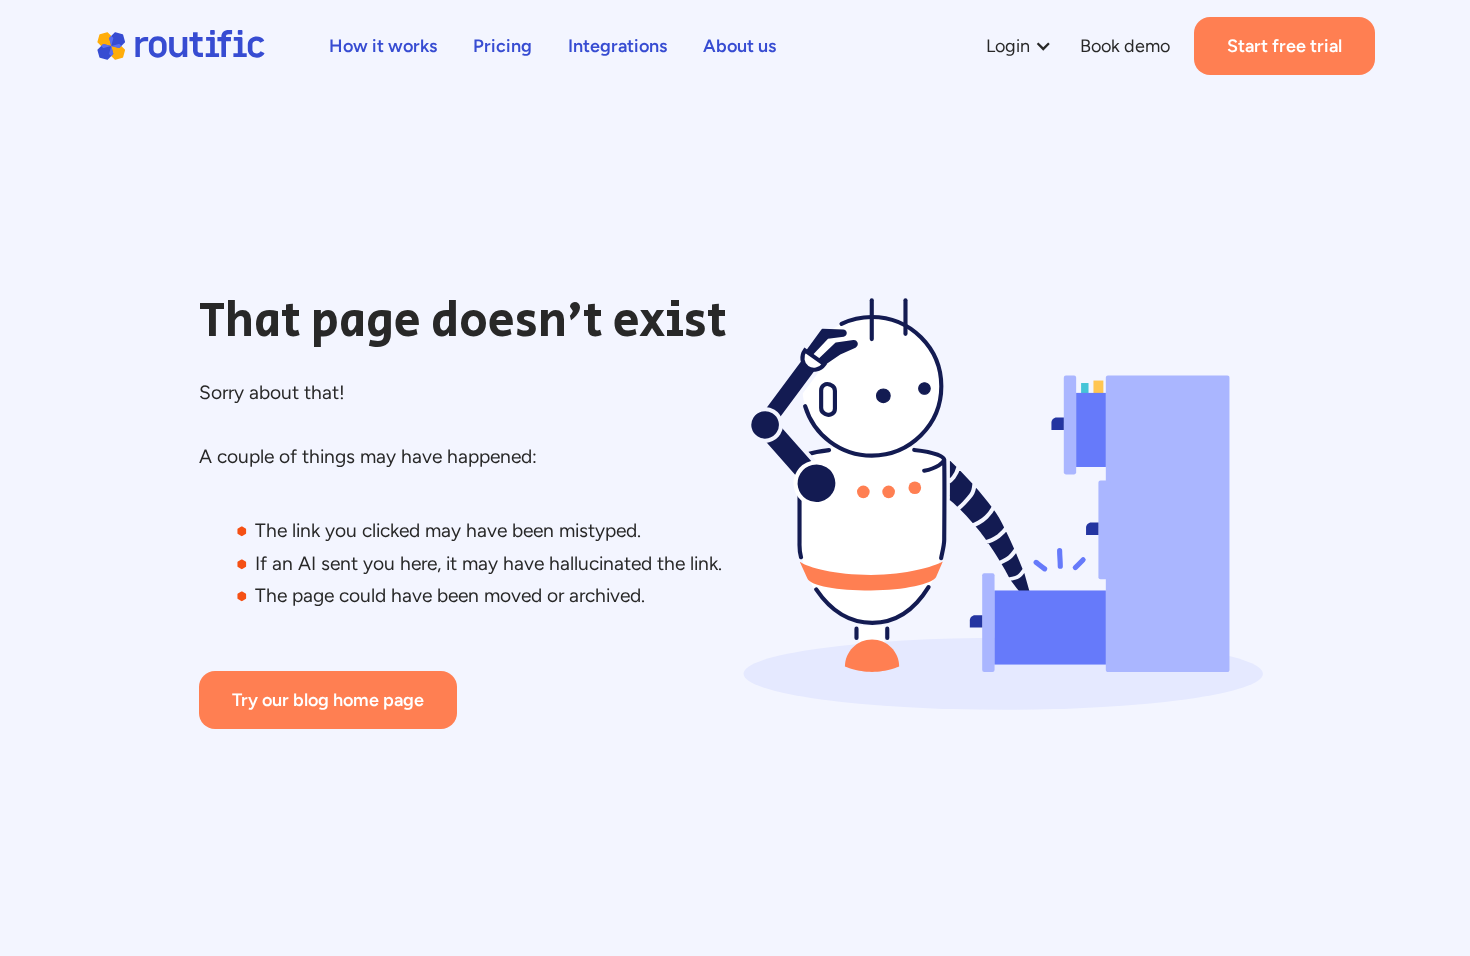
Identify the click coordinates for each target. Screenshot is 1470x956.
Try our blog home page (328, 700)
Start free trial (1284, 46)
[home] (180, 46)
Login (1008, 46)
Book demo (1125, 46)
